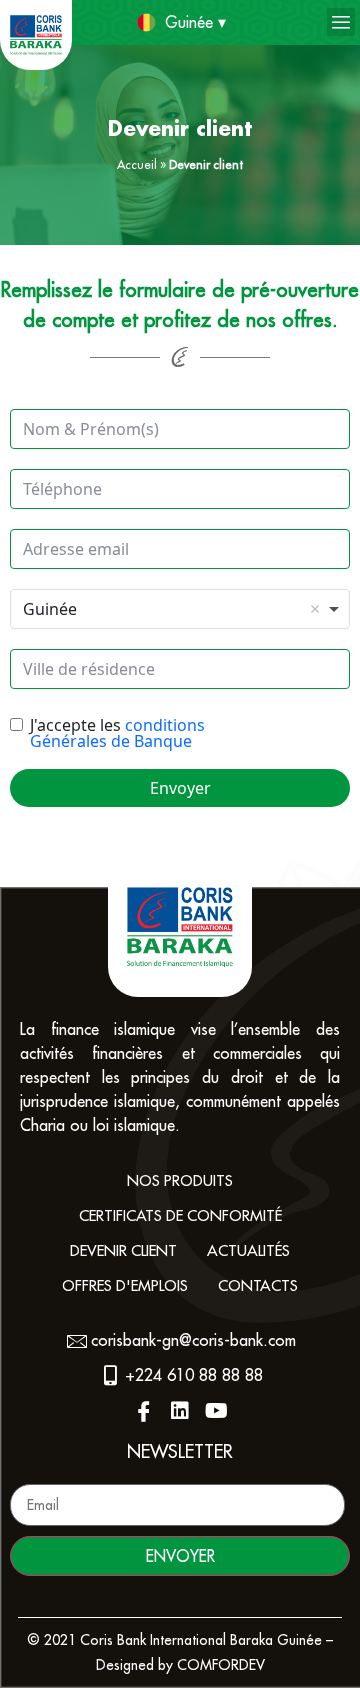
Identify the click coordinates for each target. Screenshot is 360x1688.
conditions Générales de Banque (117, 733)
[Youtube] (216, 1411)
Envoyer (180, 788)
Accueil (137, 164)
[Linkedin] (180, 1411)
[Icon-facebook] (144, 1411)
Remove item (315, 609)
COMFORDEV (221, 1665)
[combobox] (180, 609)
